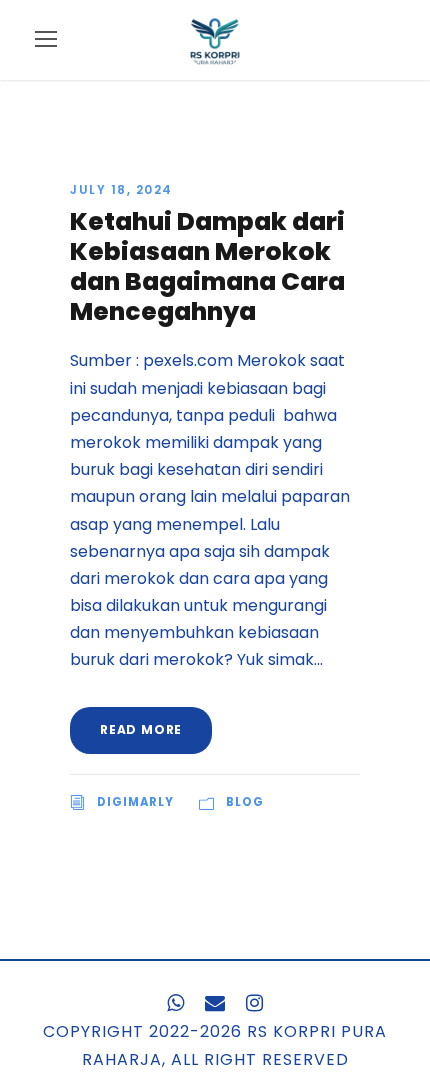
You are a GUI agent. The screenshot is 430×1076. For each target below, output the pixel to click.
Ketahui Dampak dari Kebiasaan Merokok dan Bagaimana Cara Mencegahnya (207, 266)
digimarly (135, 802)
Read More (141, 729)
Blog (245, 802)
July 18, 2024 (121, 189)
